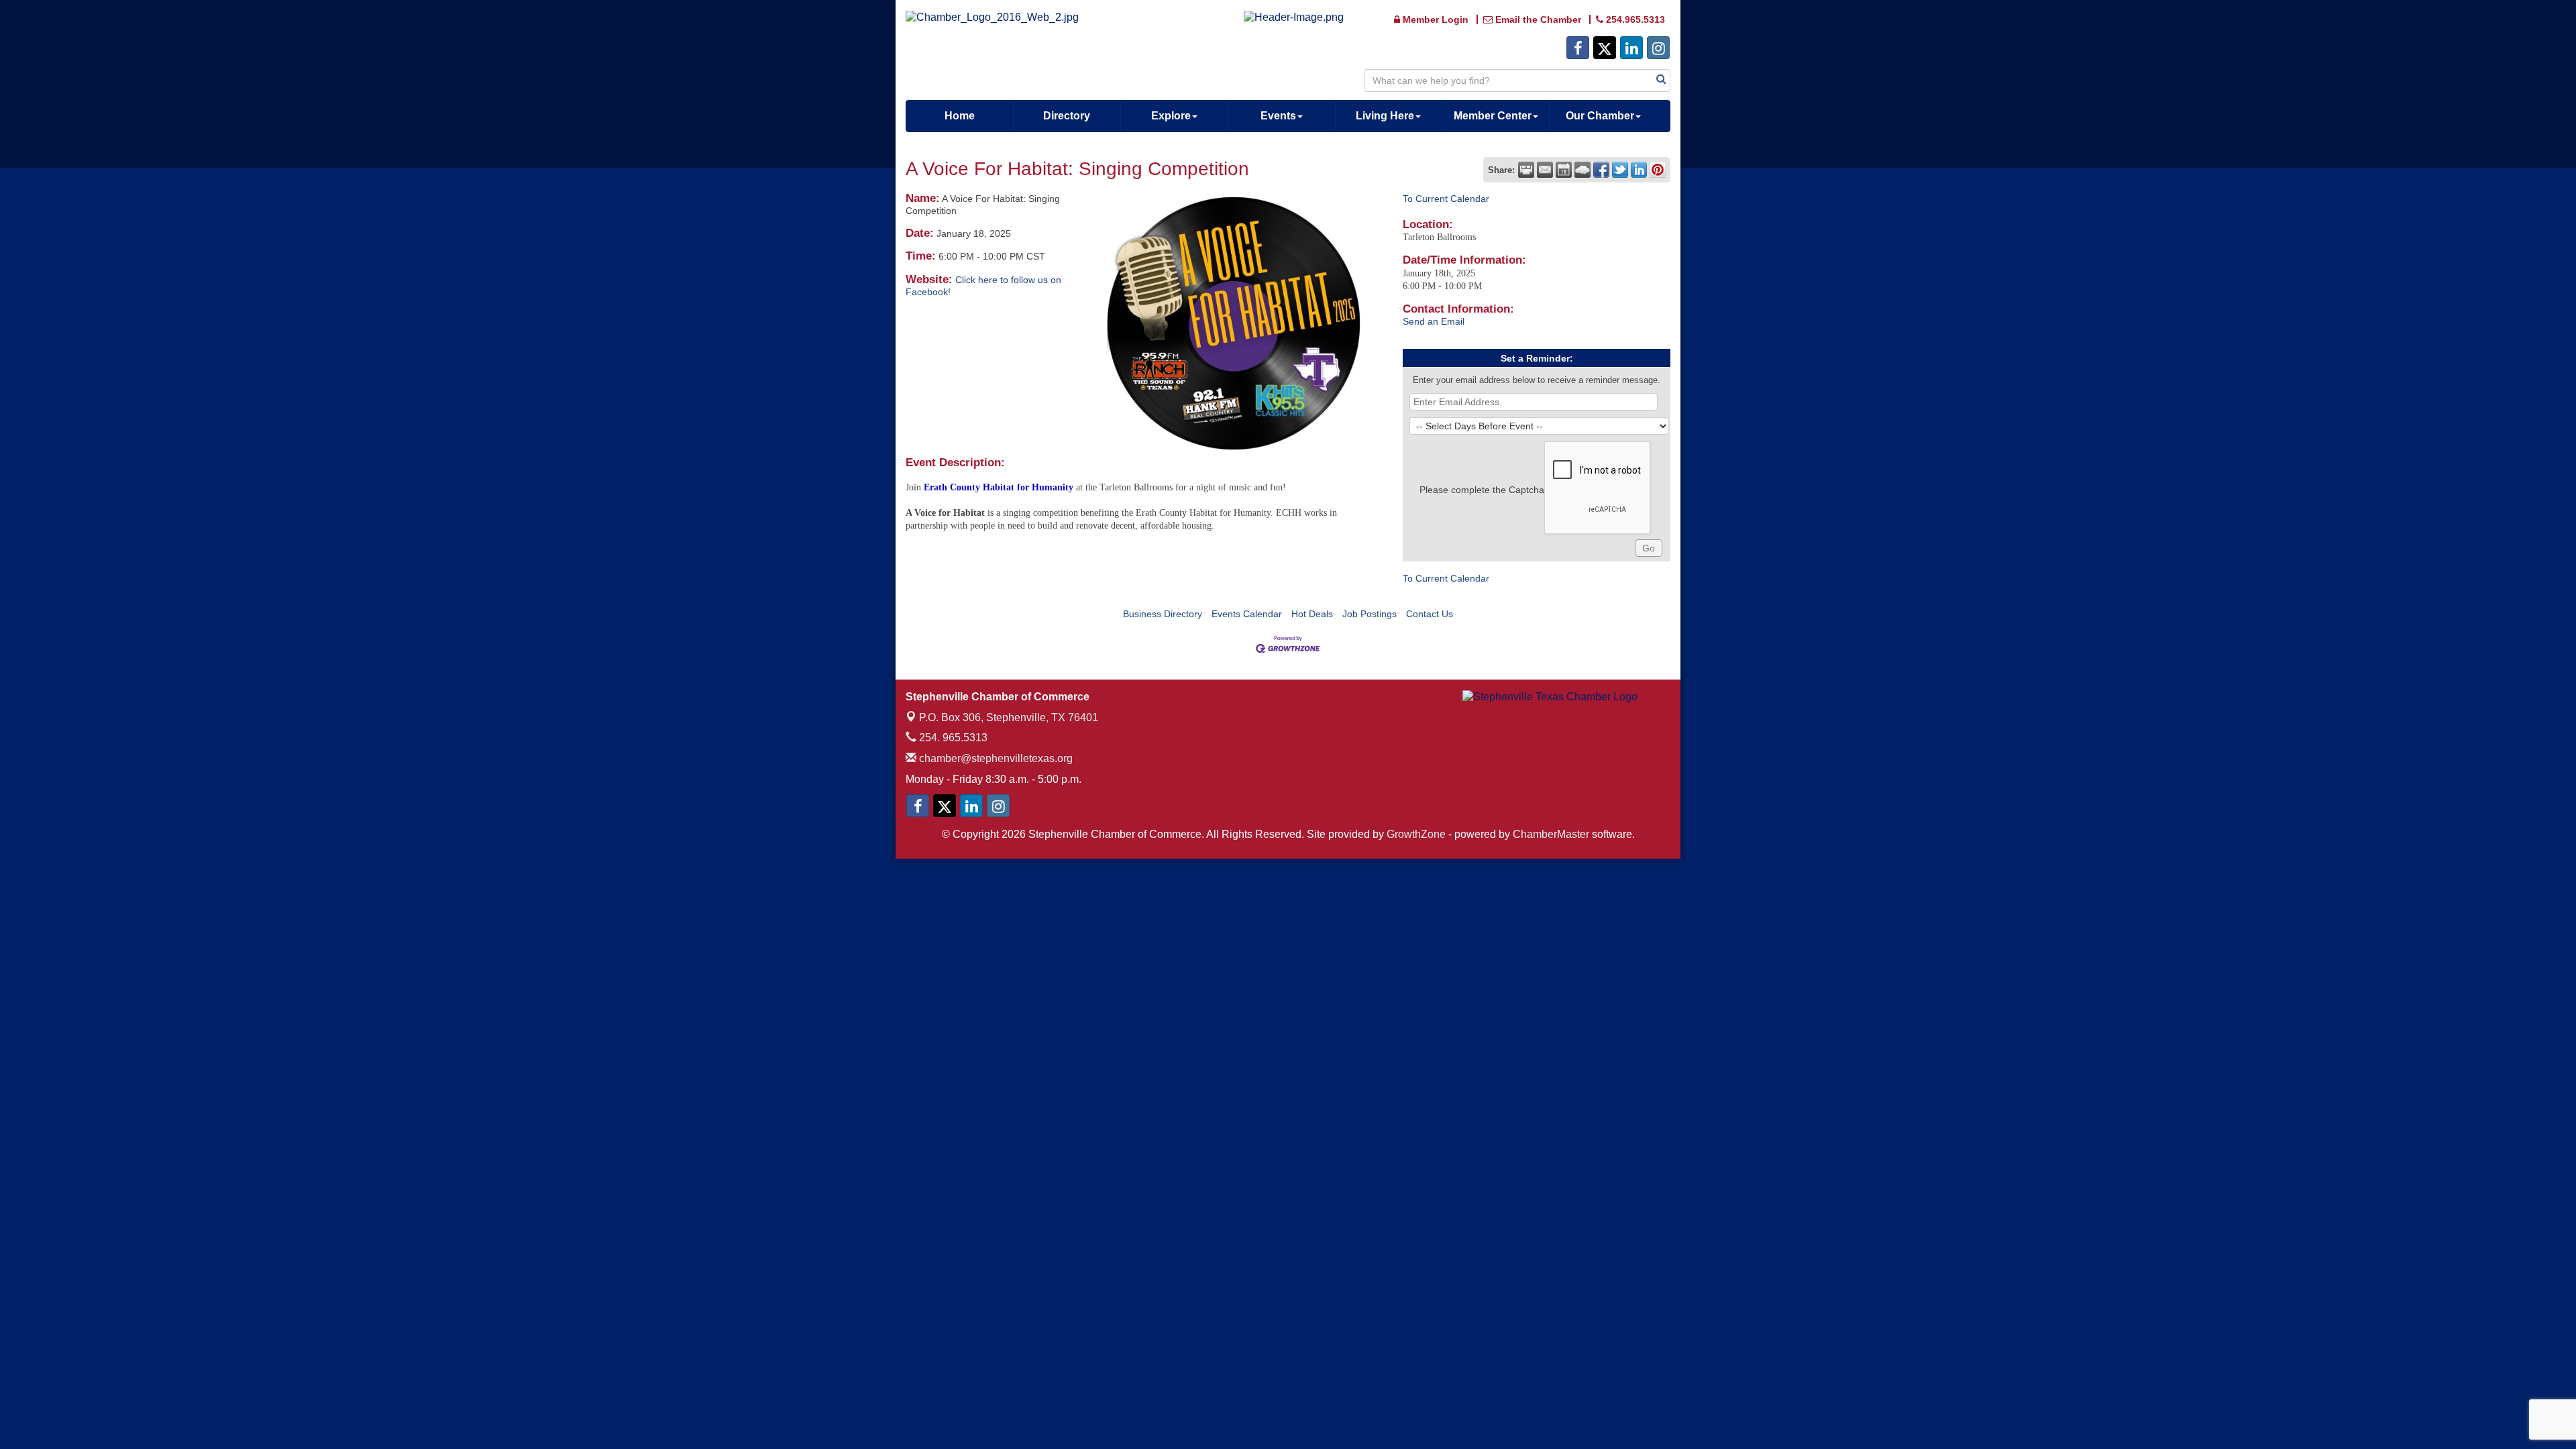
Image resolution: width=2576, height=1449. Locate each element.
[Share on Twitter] (1620, 170)
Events (1278, 116)
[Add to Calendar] (1564, 170)
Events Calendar (1247, 614)
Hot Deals (1312, 614)
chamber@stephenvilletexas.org (995, 758)
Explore (1171, 116)
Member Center (1493, 116)
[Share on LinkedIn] (1639, 170)
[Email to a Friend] (1545, 170)
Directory (1067, 116)
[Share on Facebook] (1601, 170)
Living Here (1385, 116)
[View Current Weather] (1582, 170)
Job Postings (1370, 614)
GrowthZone (1416, 834)
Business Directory (1163, 614)
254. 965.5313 (952, 738)
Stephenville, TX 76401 (1009, 717)
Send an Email (1434, 321)
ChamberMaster (1551, 834)
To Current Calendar (1446, 199)
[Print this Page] (1526, 170)
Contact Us (1430, 614)
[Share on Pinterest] (1658, 170)
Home (960, 116)
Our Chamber (1600, 116)
